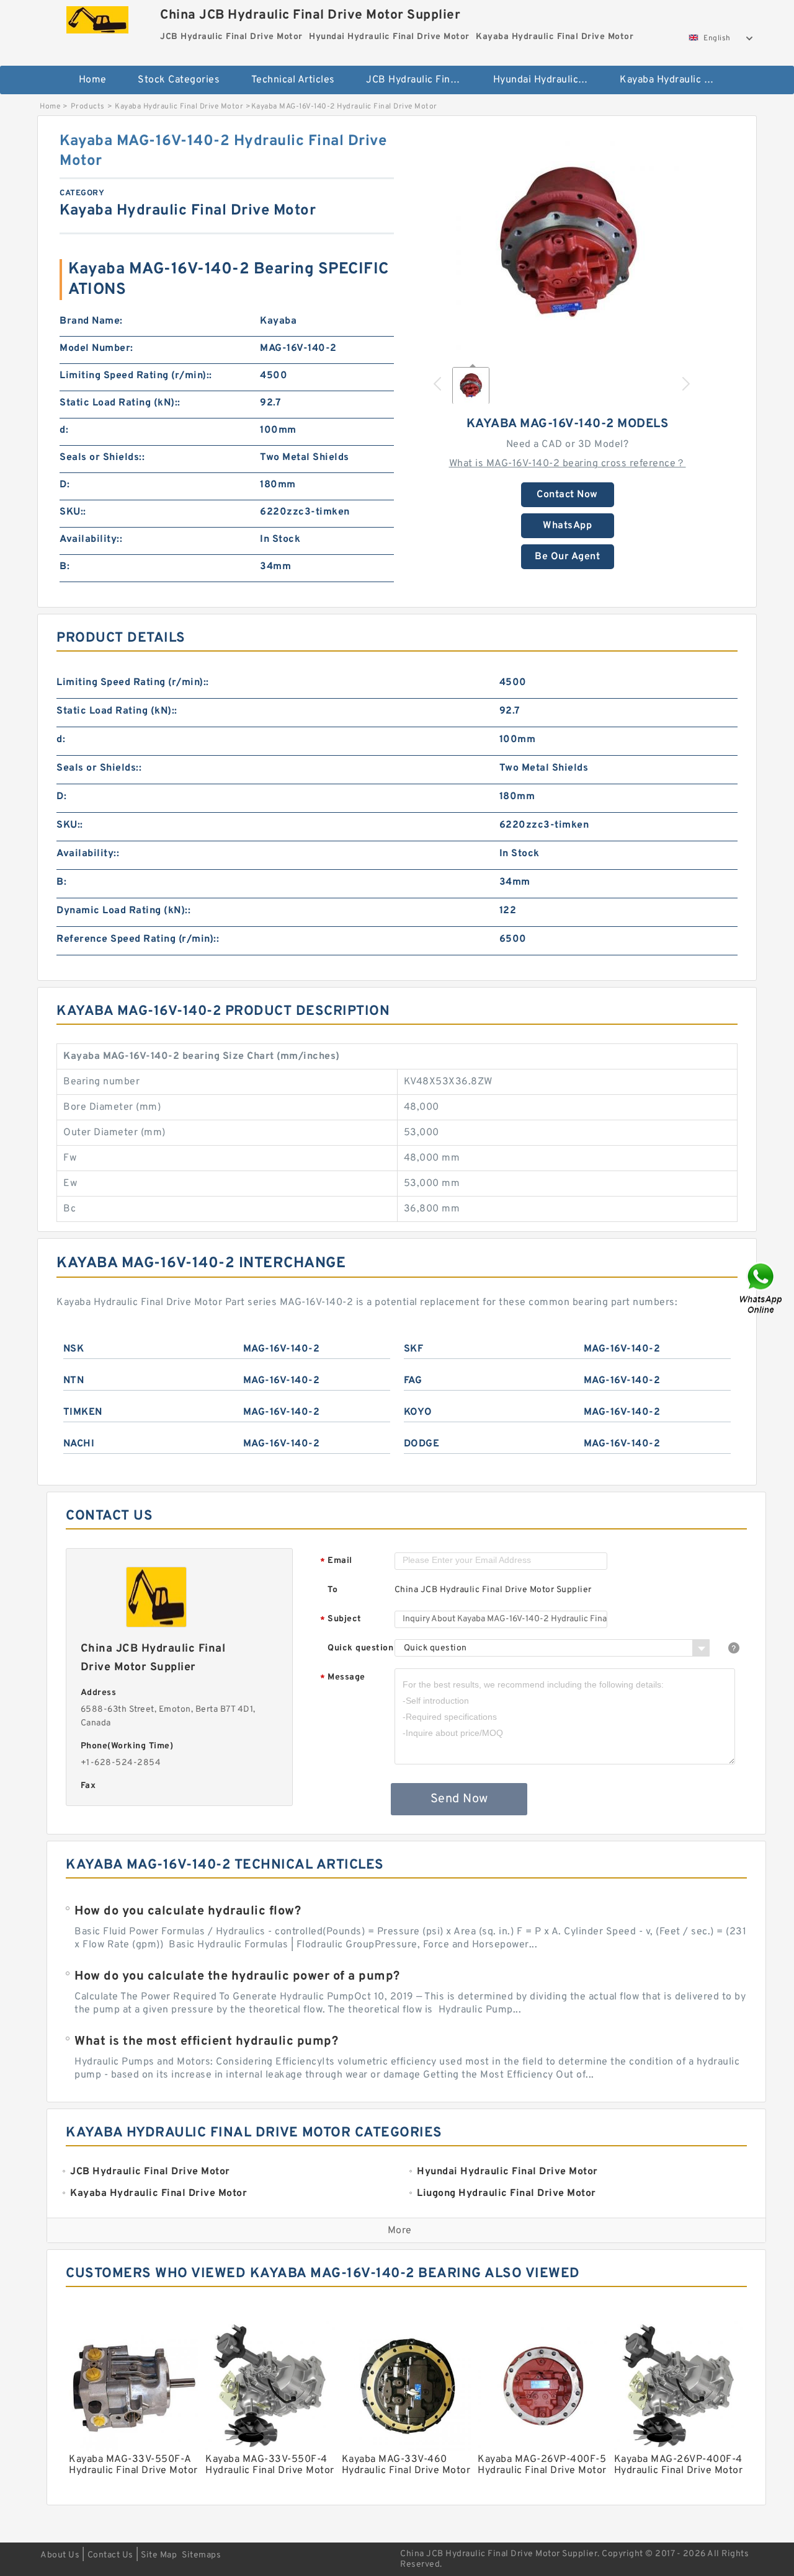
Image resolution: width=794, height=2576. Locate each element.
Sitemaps (201, 2555)
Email (336, 1561)
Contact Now (567, 495)
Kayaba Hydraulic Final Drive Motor (675, 80)
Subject (341, 1620)
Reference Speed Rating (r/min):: (138, 939)
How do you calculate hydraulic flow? (188, 1911)
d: (64, 430)
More (400, 2231)
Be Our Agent (567, 557)
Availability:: (91, 539)
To (332, 1590)
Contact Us (110, 2555)
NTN (74, 1381)
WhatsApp (567, 526)
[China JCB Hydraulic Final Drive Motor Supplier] (97, 17)
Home (93, 80)
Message (343, 1678)
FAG (413, 1381)
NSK (74, 1349)
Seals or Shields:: (102, 458)
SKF (414, 1349)
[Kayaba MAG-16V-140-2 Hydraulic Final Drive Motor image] (568, 243)
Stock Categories (179, 80)
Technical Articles (293, 80)
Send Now (459, 1799)
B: (65, 567)
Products (88, 107)
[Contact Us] (762, 1288)
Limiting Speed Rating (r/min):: (136, 376)
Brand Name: (91, 321)
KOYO (418, 1412)
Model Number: (96, 348)
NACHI (79, 1444)
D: (65, 485)
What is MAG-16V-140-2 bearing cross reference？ (568, 464)
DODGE (422, 1444)
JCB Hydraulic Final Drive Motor (421, 80)
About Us (60, 2555)
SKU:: (73, 512)
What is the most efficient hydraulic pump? (206, 2042)
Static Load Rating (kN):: (120, 403)
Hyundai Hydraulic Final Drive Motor (548, 80)
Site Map (159, 2555)
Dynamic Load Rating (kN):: (123, 911)
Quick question (360, 1648)
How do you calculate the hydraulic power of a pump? (237, 1976)
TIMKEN (83, 1412)
